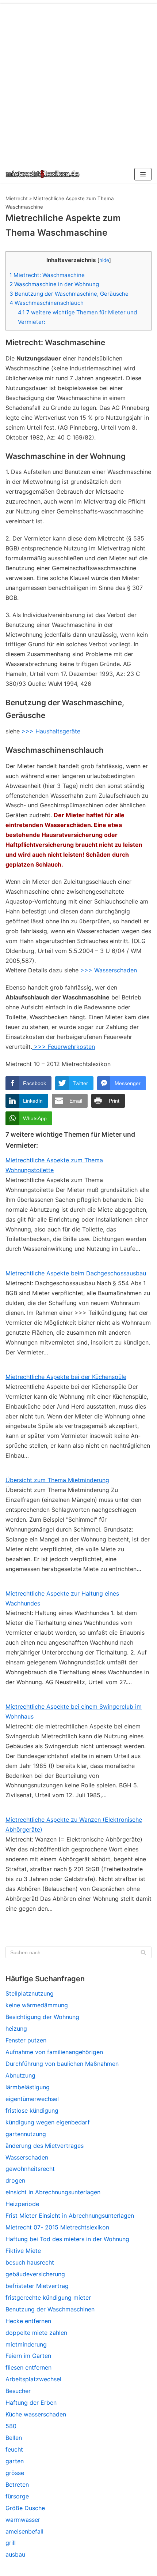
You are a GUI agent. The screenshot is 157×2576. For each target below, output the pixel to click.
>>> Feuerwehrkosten (64, 1047)
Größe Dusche (25, 2508)
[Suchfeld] (143, 1952)
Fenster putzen (26, 2040)
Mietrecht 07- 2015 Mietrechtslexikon (57, 2227)
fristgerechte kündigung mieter (48, 2298)
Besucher (18, 2391)
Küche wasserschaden (36, 2414)
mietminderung (26, 2344)
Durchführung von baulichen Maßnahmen (62, 2064)
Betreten (17, 2485)
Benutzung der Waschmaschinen (50, 2309)
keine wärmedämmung (37, 2005)
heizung (16, 2029)
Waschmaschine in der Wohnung (54, 284)
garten (15, 2461)
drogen (15, 2180)
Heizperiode (22, 2204)
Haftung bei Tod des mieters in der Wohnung (67, 2239)
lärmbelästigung (28, 2087)
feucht (14, 2449)
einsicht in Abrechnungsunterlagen (53, 2192)
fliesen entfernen (28, 2367)
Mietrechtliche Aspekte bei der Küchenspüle (66, 1377)
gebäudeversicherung (35, 2274)
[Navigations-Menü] (143, 174)
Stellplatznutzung (30, 1993)
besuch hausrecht (30, 2262)
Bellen (14, 2438)
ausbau (15, 2554)
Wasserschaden (27, 2157)
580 (11, 2426)
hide (104, 260)
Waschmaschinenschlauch (47, 303)
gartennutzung (26, 2134)
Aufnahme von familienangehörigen (54, 2052)
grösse (15, 2473)
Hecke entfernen (28, 2321)
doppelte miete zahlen (36, 2333)
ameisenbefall (24, 2531)
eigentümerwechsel (32, 2099)
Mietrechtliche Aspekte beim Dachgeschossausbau (76, 1273)
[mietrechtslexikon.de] (43, 174)
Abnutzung (20, 2075)
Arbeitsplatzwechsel (33, 2379)
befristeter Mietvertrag (37, 2286)
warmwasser (23, 2520)
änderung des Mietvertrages (45, 2146)
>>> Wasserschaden (109, 970)
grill (11, 2543)
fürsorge (17, 2496)
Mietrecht (17, 198)
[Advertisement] (78, 82)
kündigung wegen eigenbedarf (48, 2122)
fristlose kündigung (32, 2110)
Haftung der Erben (31, 2403)
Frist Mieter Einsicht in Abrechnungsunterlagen (70, 2216)
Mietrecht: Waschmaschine (47, 275)
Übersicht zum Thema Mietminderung (57, 1480)
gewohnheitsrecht (30, 2169)
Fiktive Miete (23, 2251)
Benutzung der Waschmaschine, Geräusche (69, 294)
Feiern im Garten (28, 2356)
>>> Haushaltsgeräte (51, 731)
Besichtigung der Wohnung (42, 2017)
